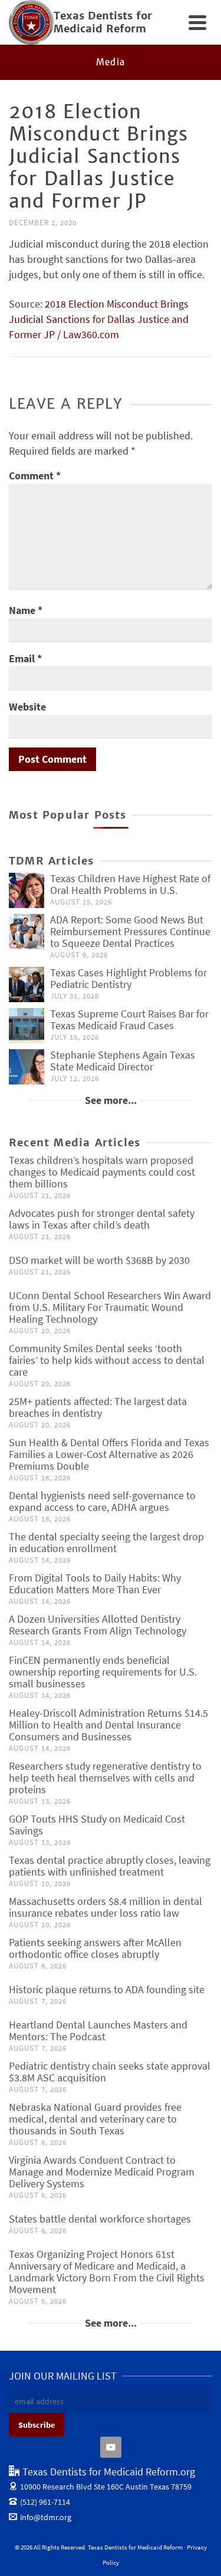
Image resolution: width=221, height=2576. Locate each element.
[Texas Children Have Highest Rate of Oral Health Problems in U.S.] (27, 890)
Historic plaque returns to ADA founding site (107, 1989)
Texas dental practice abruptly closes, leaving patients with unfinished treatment (110, 1866)
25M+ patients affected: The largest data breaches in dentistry (98, 1407)
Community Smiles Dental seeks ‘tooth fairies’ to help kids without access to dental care (107, 1360)
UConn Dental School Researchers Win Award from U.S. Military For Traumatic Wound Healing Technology (110, 1307)
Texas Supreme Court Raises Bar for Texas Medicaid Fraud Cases (129, 1020)
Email (25, 658)
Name (26, 610)
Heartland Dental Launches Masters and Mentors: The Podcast (98, 2031)
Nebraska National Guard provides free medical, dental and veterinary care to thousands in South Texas (95, 2119)
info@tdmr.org (46, 2517)
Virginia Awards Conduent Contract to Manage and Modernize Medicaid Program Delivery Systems (102, 2172)
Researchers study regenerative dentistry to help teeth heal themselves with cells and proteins (105, 1778)
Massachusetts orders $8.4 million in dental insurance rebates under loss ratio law (105, 1907)
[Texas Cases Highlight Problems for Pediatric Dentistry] (27, 985)
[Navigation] (197, 22)
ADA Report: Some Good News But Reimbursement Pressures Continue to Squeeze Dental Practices (130, 931)
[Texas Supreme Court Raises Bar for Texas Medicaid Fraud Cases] (27, 1026)
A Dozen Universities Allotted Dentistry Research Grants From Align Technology (98, 1625)
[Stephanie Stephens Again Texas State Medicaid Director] (27, 1067)
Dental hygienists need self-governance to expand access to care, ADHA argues (102, 1501)
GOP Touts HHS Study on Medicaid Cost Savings (97, 1825)
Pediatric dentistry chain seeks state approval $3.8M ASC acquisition (110, 2072)
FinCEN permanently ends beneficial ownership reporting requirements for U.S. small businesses (103, 1672)
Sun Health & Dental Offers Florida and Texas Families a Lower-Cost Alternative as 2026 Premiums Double (109, 1454)
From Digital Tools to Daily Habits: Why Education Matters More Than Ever (95, 1584)
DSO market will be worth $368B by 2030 (99, 1260)
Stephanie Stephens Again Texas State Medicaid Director (123, 1061)
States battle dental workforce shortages (100, 2219)
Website (27, 707)
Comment (35, 476)
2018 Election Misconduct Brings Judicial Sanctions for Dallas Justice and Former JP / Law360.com (99, 319)
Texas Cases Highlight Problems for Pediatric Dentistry (128, 978)
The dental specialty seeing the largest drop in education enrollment (106, 1542)
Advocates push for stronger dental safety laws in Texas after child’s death (102, 1219)
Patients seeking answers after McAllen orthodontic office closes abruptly (95, 1948)
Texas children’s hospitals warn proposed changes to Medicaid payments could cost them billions (102, 1172)
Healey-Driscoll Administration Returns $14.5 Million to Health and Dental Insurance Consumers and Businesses (108, 1725)
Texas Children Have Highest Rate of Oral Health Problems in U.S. (130, 884)
